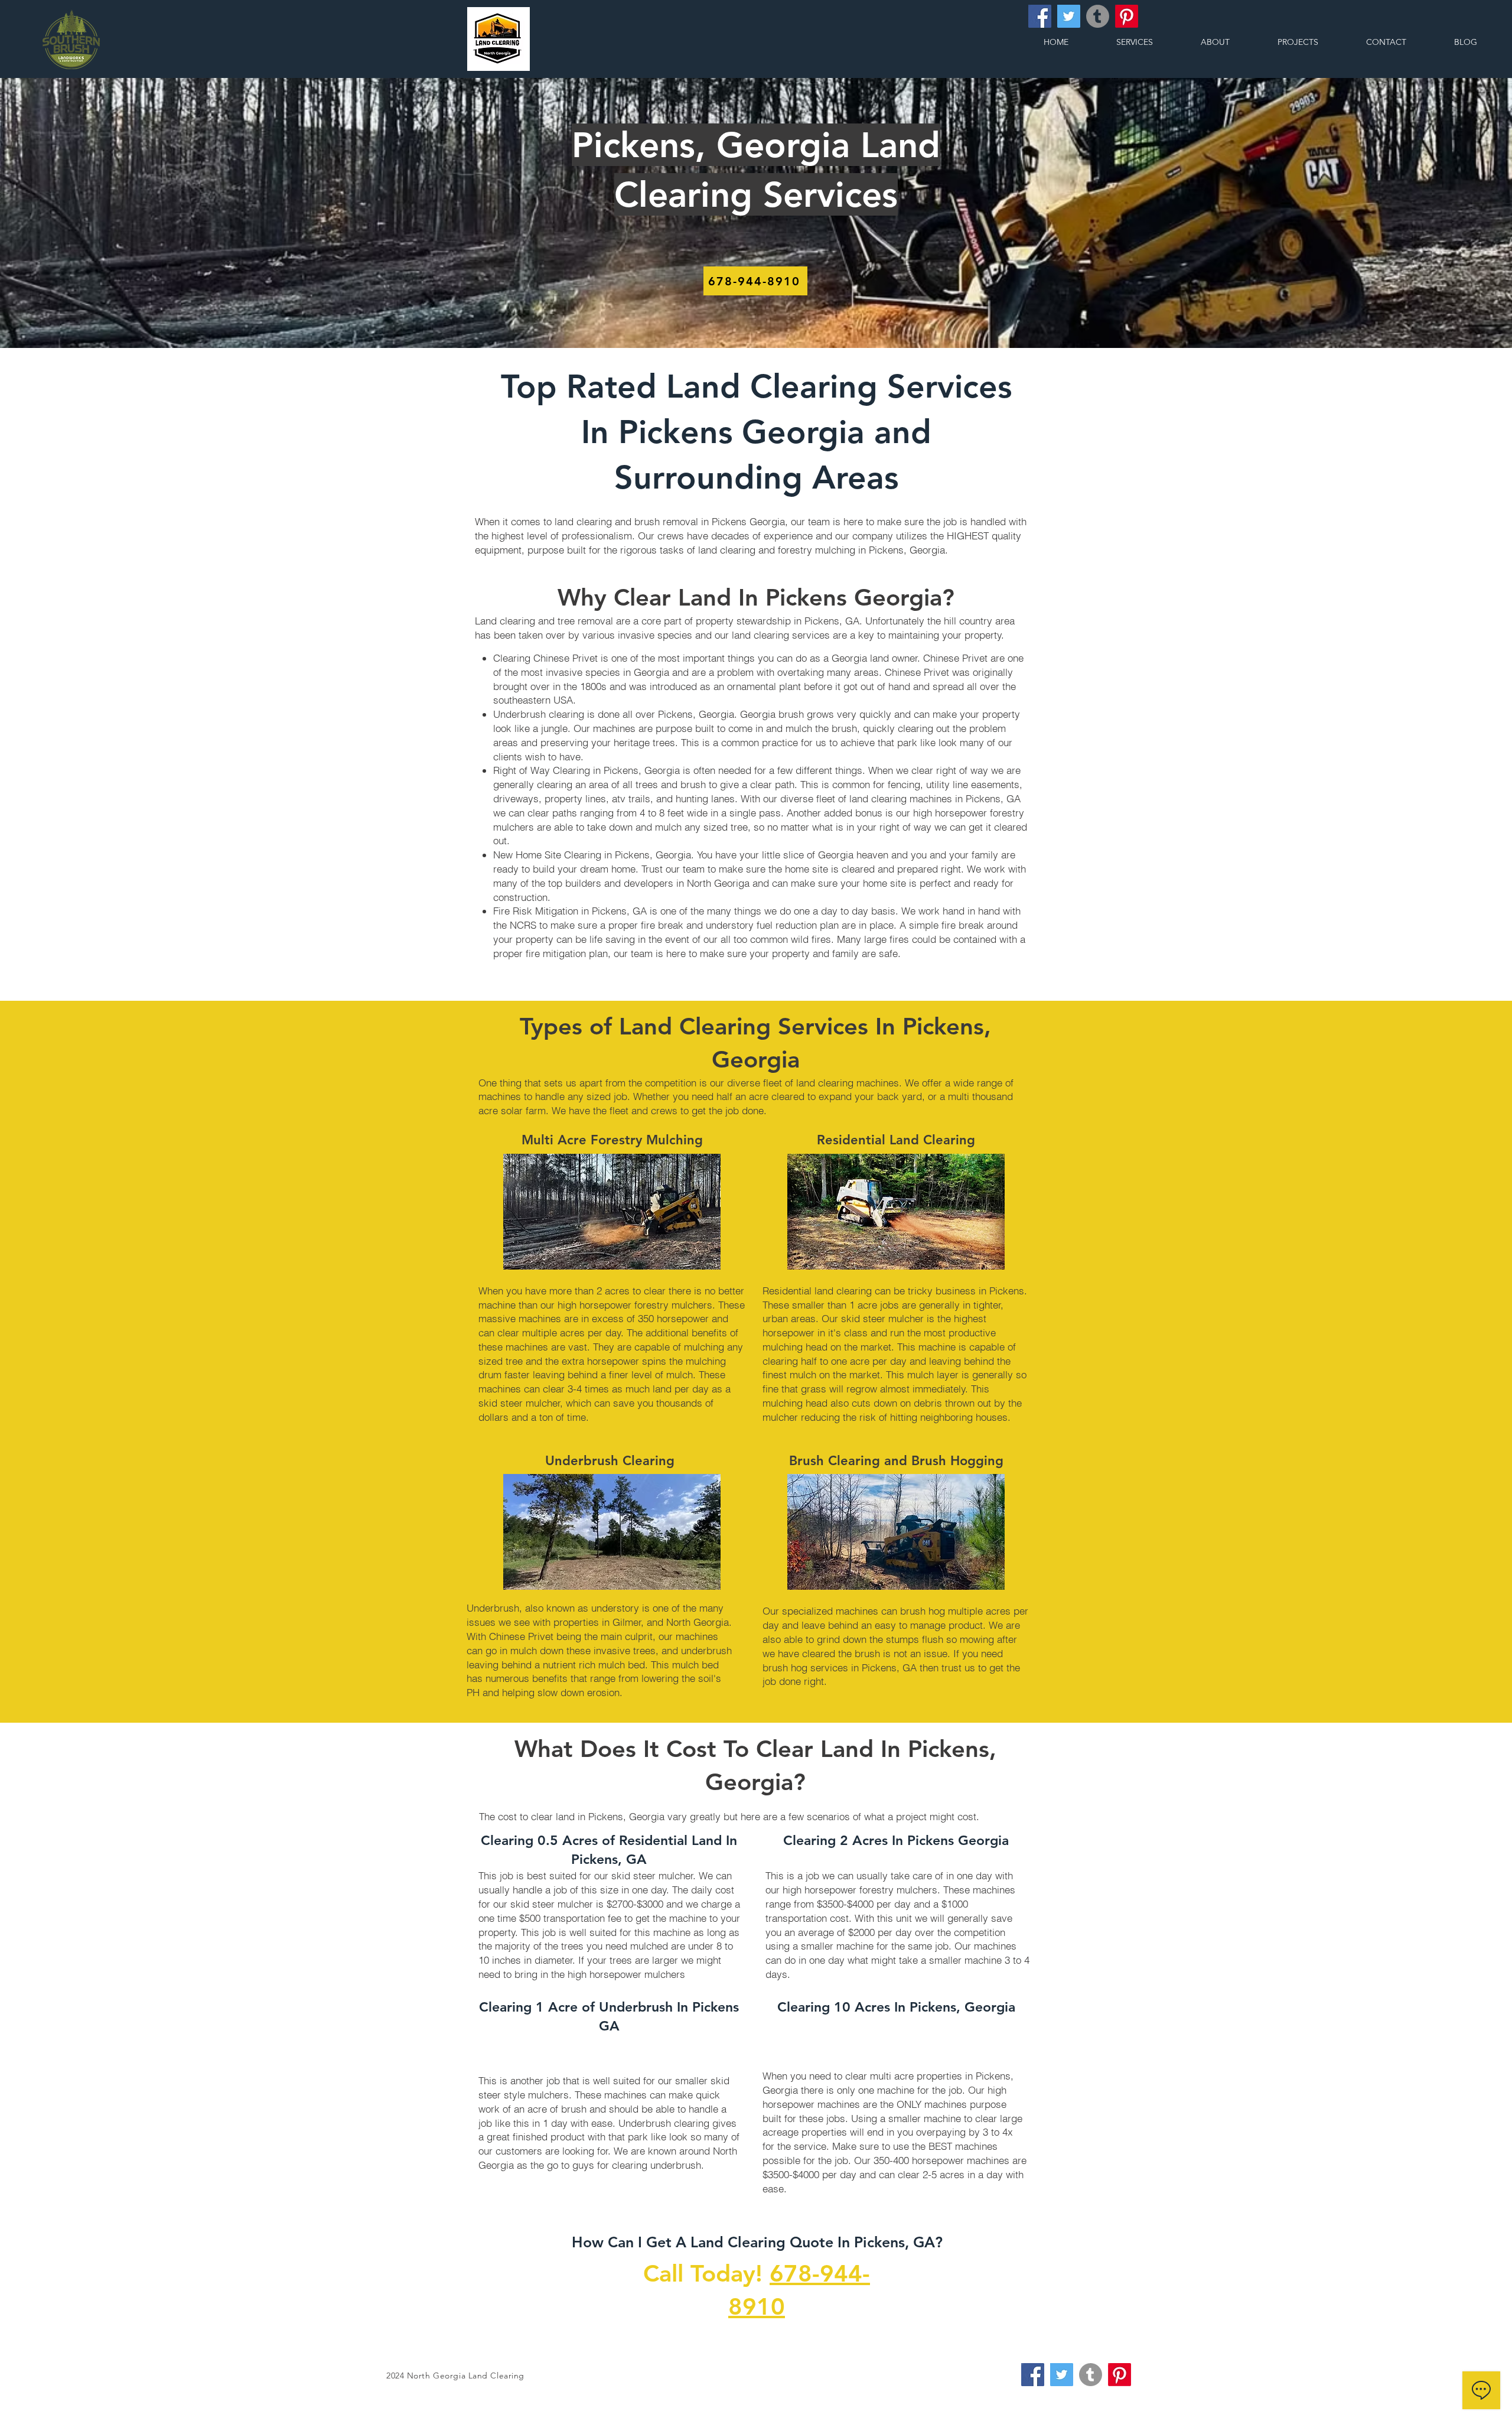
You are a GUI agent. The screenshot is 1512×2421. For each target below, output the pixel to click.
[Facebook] (1040, 16)
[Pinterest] (1127, 16)
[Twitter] (1069, 16)
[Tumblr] (1098, 16)
